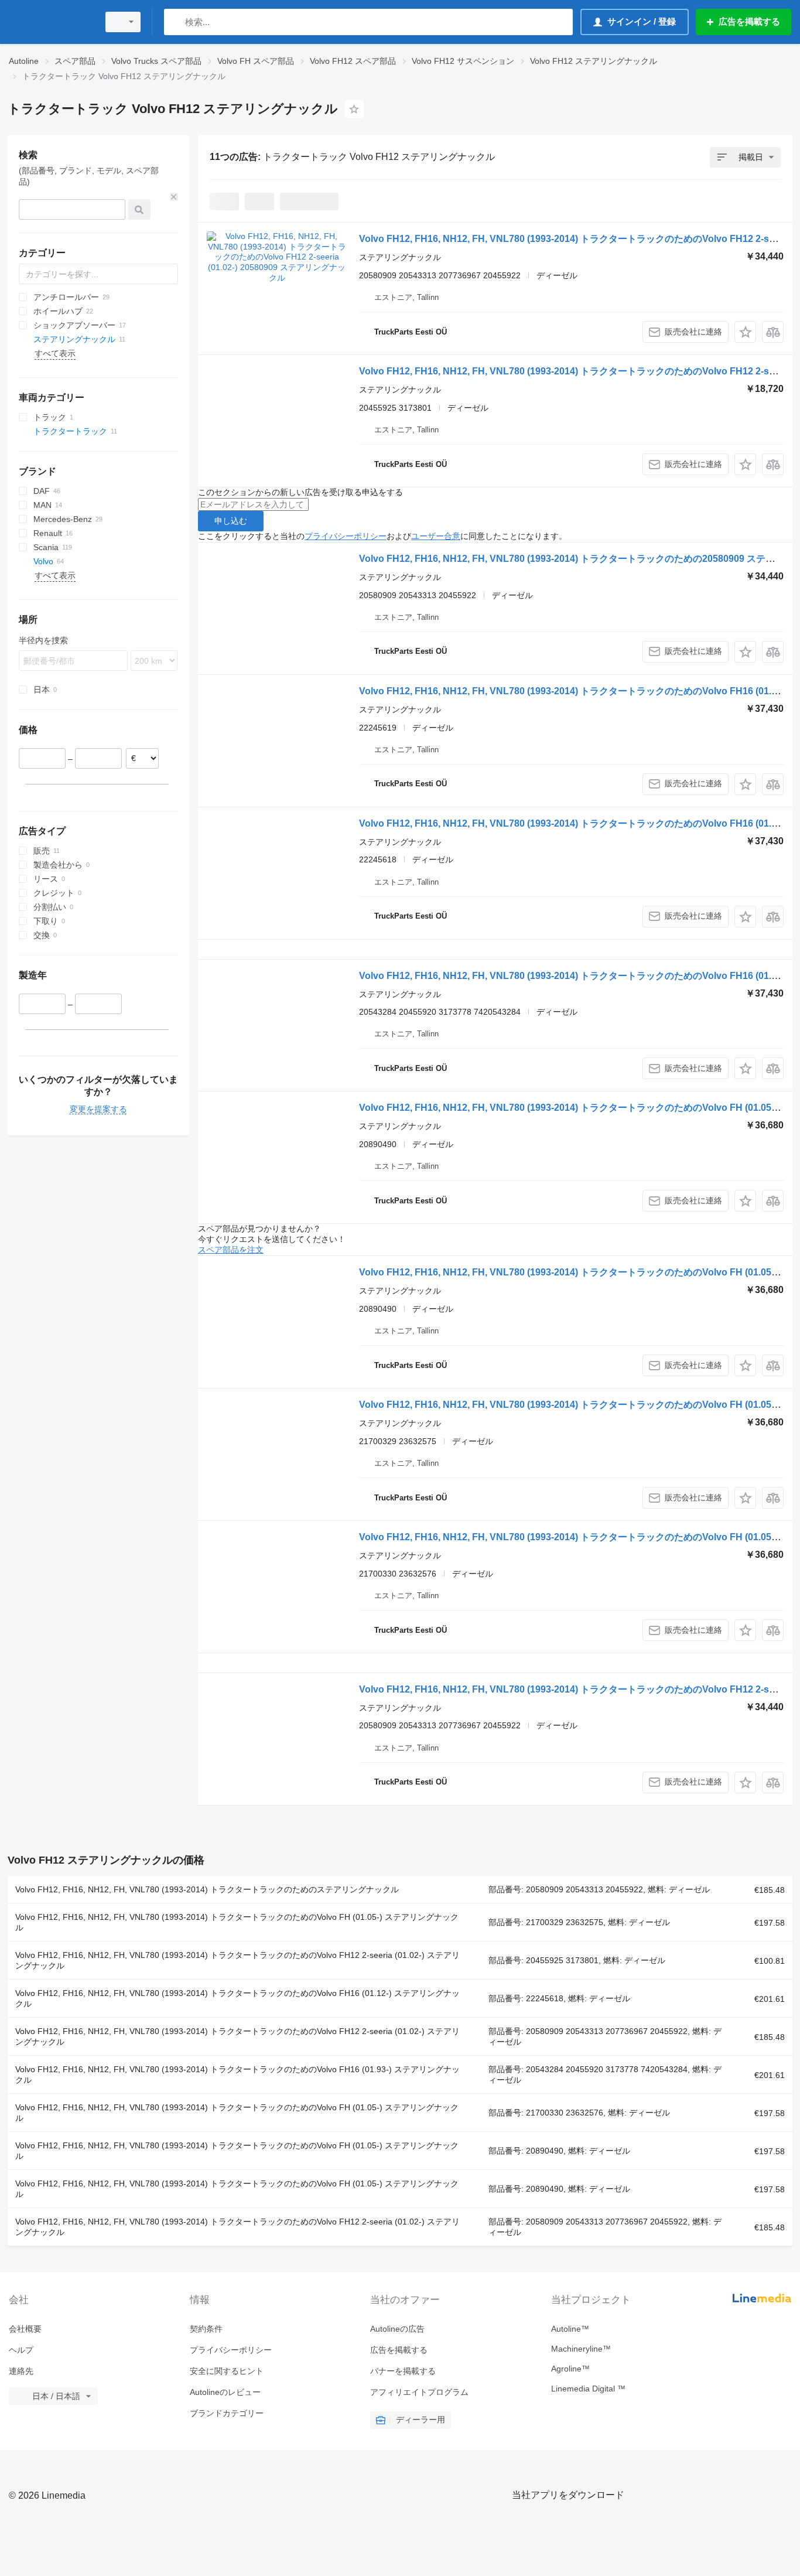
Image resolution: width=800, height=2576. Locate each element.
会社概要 (25, 2329)
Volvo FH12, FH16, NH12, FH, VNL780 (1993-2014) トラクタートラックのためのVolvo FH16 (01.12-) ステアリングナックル (237, 1998)
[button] (745, 332)
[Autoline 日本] (50, 22)
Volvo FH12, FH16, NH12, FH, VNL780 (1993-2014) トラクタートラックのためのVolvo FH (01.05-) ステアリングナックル (237, 1922)
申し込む (231, 521)
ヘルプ (21, 2350)
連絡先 (21, 2371)
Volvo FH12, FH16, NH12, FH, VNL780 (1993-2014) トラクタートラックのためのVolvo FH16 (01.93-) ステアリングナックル (237, 2075)
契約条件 (206, 2329)
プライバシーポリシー (346, 536)
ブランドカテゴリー (227, 2413)
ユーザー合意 (436, 536)
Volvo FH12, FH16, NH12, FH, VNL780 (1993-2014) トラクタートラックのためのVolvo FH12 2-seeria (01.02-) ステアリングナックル (237, 1960)
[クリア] (174, 197)
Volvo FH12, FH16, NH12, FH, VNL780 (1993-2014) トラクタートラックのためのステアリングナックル (207, 1889)
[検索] (175, 22)
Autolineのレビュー (225, 2392)
